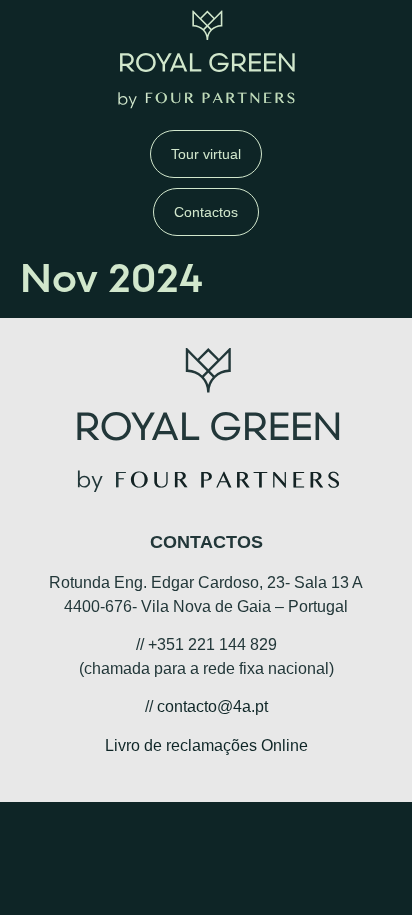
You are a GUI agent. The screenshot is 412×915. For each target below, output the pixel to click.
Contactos (206, 212)
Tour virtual (206, 154)
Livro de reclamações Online (206, 745)
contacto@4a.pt (212, 706)
